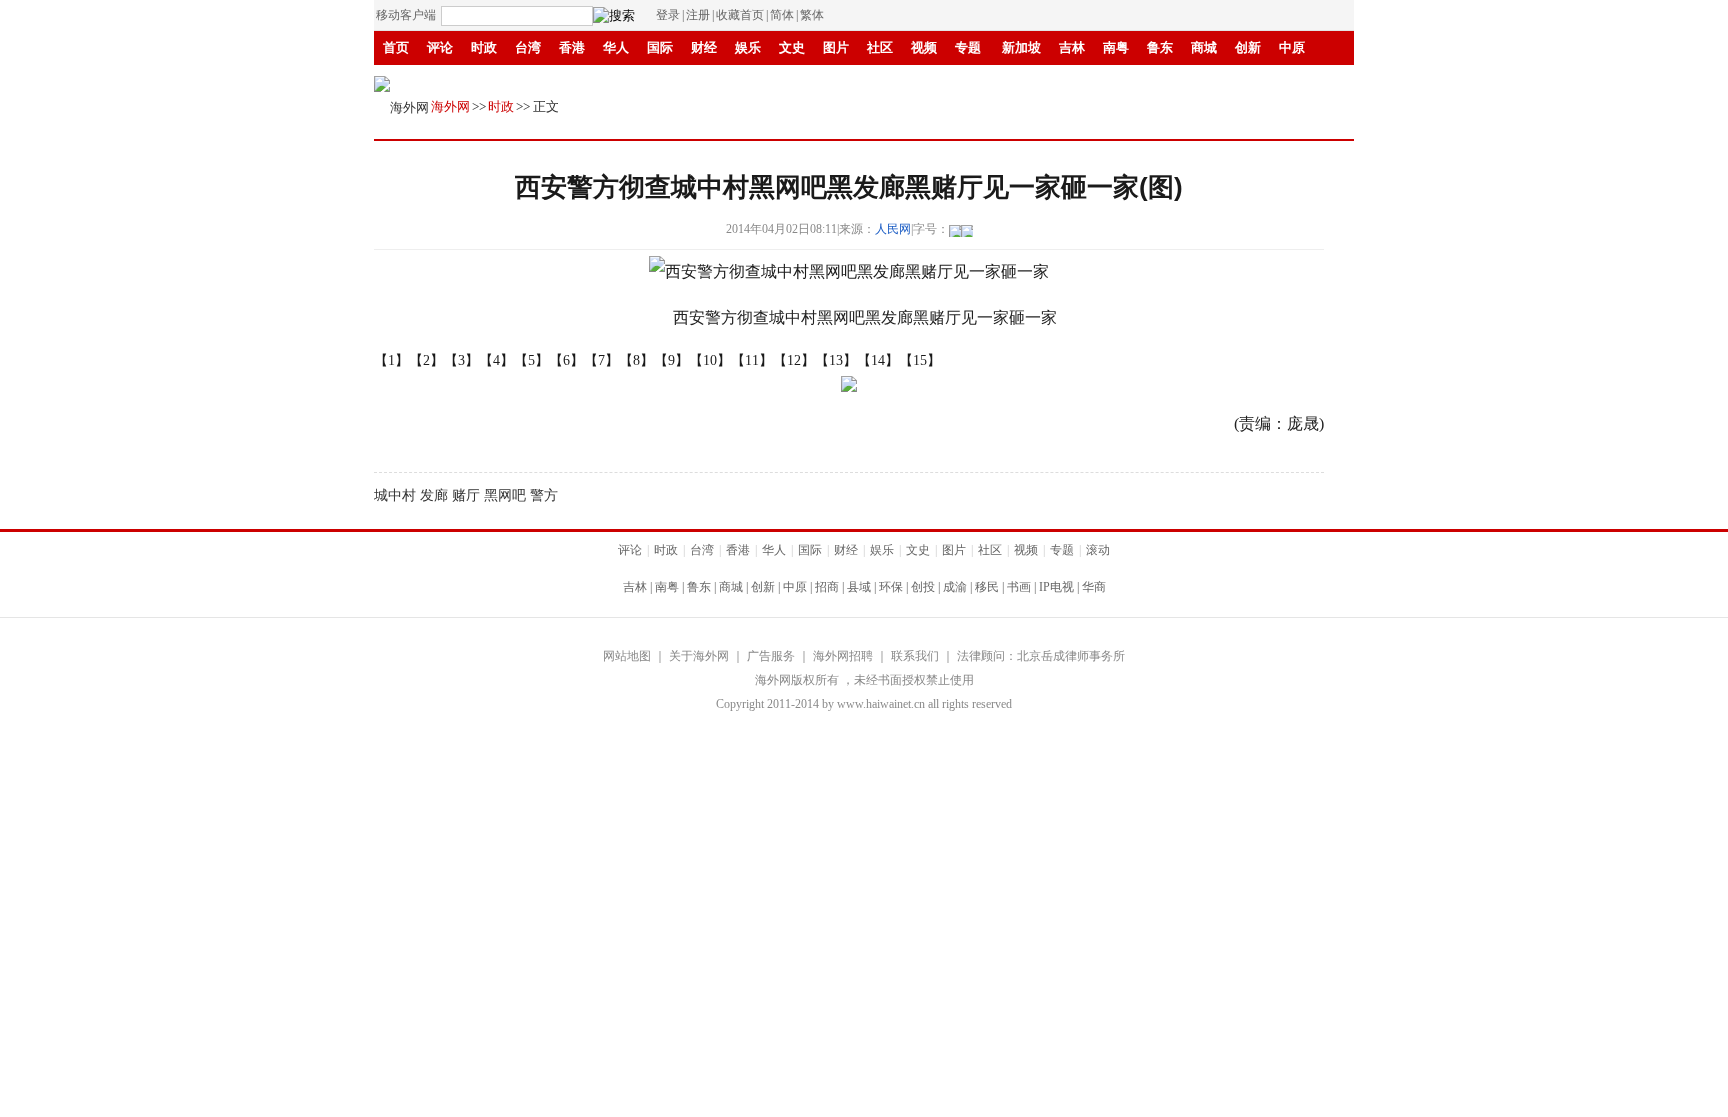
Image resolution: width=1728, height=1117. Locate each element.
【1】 (391, 360)
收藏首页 (740, 15)
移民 (616, 81)
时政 (484, 47)
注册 (698, 15)
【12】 (794, 360)
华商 (764, 81)
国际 (660, 47)
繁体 (812, 15)
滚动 (852, 81)
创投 (923, 587)
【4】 (496, 360)
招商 (827, 587)
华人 (616, 47)
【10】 (710, 360)
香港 (572, 47)
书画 (660, 81)
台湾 (528, 47)
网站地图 (627, 656)
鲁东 (1160, 47)
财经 (704, 47)
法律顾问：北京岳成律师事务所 (1041, 656)
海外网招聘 (843, 656)
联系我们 (915, 656)
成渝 (572, 81)
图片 (836, 47)
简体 (782, 15)
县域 (859, 587)
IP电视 (710, 81)
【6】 (566, 360)
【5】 (531, 360)
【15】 (920, 360)
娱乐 (748, 47)
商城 (1204, 47)
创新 (1248, 47)
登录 (668, 15)
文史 (792, 47)
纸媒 (808, 81)
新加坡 (1021, 47)
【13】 (836, 360)
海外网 (450, 106)
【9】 (671, 360)
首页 (396, 47)
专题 (968, 47)
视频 (924, 47)
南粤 (1116, 47)
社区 (880, 47)
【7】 (601, 360)
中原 (1292, 47)
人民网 (893, 229)
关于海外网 (699, 656)
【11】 (752, 360)
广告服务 (771, 656)
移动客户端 (406, 15)
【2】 (426, 360)
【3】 (461, 360)
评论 (440, 47)
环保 (891, 587)
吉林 (1072, 47)
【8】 (636, 360)
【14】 (878, 360)
